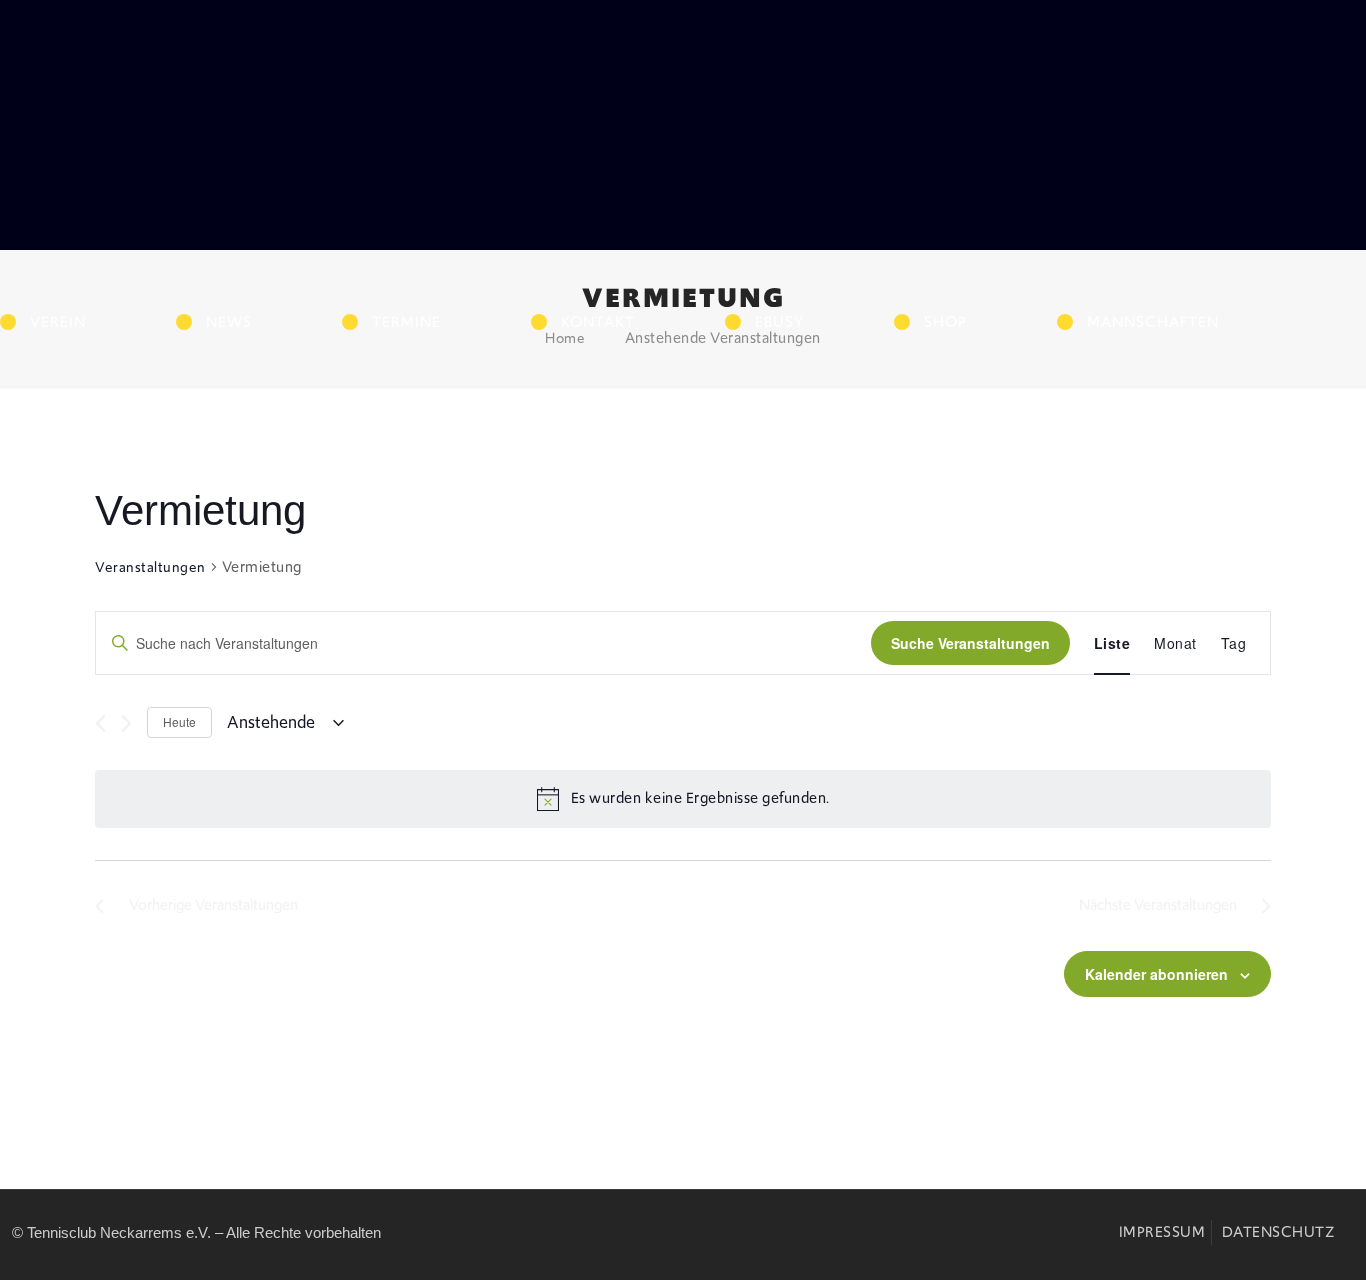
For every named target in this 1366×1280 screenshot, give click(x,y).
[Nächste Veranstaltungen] (126, 723)
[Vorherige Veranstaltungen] (100, 723)
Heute (179, 721)
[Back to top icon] (1235, 1240)
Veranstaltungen (150, 567)
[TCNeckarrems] (185, 158)
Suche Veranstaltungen (970, 643)
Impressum (1162, 1232)
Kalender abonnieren (1156, 974)
